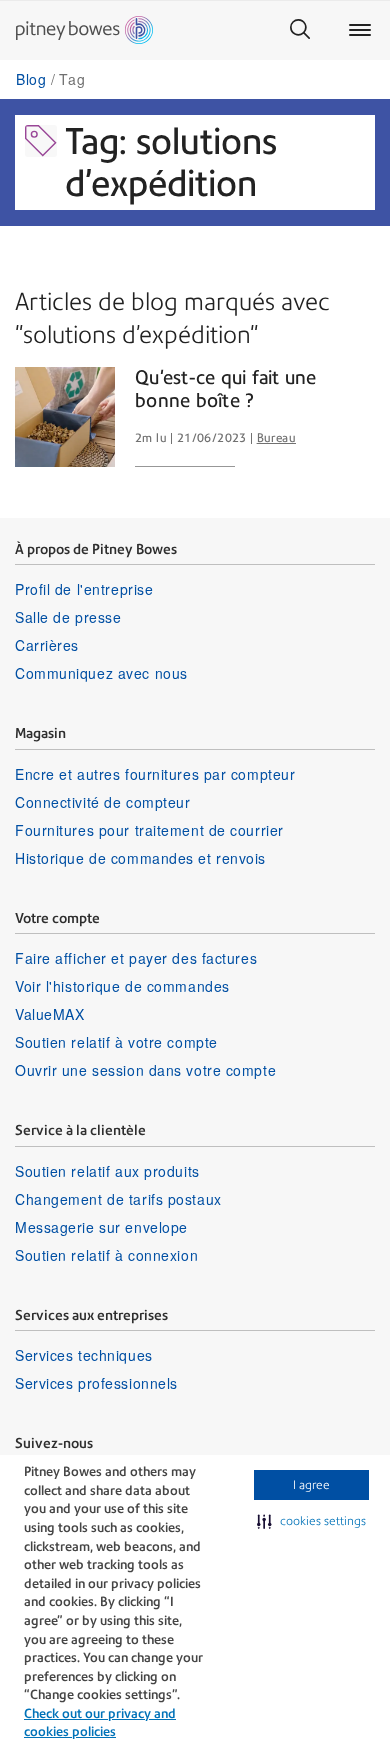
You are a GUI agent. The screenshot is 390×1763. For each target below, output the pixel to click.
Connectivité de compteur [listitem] (102, 802)
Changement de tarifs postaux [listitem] (118, 1199)
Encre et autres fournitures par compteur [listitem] (155, 774)
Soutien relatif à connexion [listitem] (106, 1255)
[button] (311, 1521)
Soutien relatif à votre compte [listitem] (116, 1042)
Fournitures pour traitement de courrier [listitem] (149, 830)
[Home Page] (84, 30)
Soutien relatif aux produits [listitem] (107, 1171)
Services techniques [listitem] (84, 1355)
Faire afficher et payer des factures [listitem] (136, 958)
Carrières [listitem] (47, 645)
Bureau (276, 438)
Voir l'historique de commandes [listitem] (122, 986)
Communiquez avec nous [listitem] (101, 673)
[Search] (300, 30)
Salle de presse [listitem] (68, 617)
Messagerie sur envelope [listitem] (101, 1227)
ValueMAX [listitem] (49, 1014)
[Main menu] (360, 30)
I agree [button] (311, 1485)
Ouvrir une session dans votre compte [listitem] (145, 1070)
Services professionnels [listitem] (96, 1383)
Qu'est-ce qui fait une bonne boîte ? (226, 389)
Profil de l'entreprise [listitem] (84, 589)
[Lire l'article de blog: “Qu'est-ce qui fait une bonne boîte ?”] (65, 417)
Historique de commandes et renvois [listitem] (140, 858)
